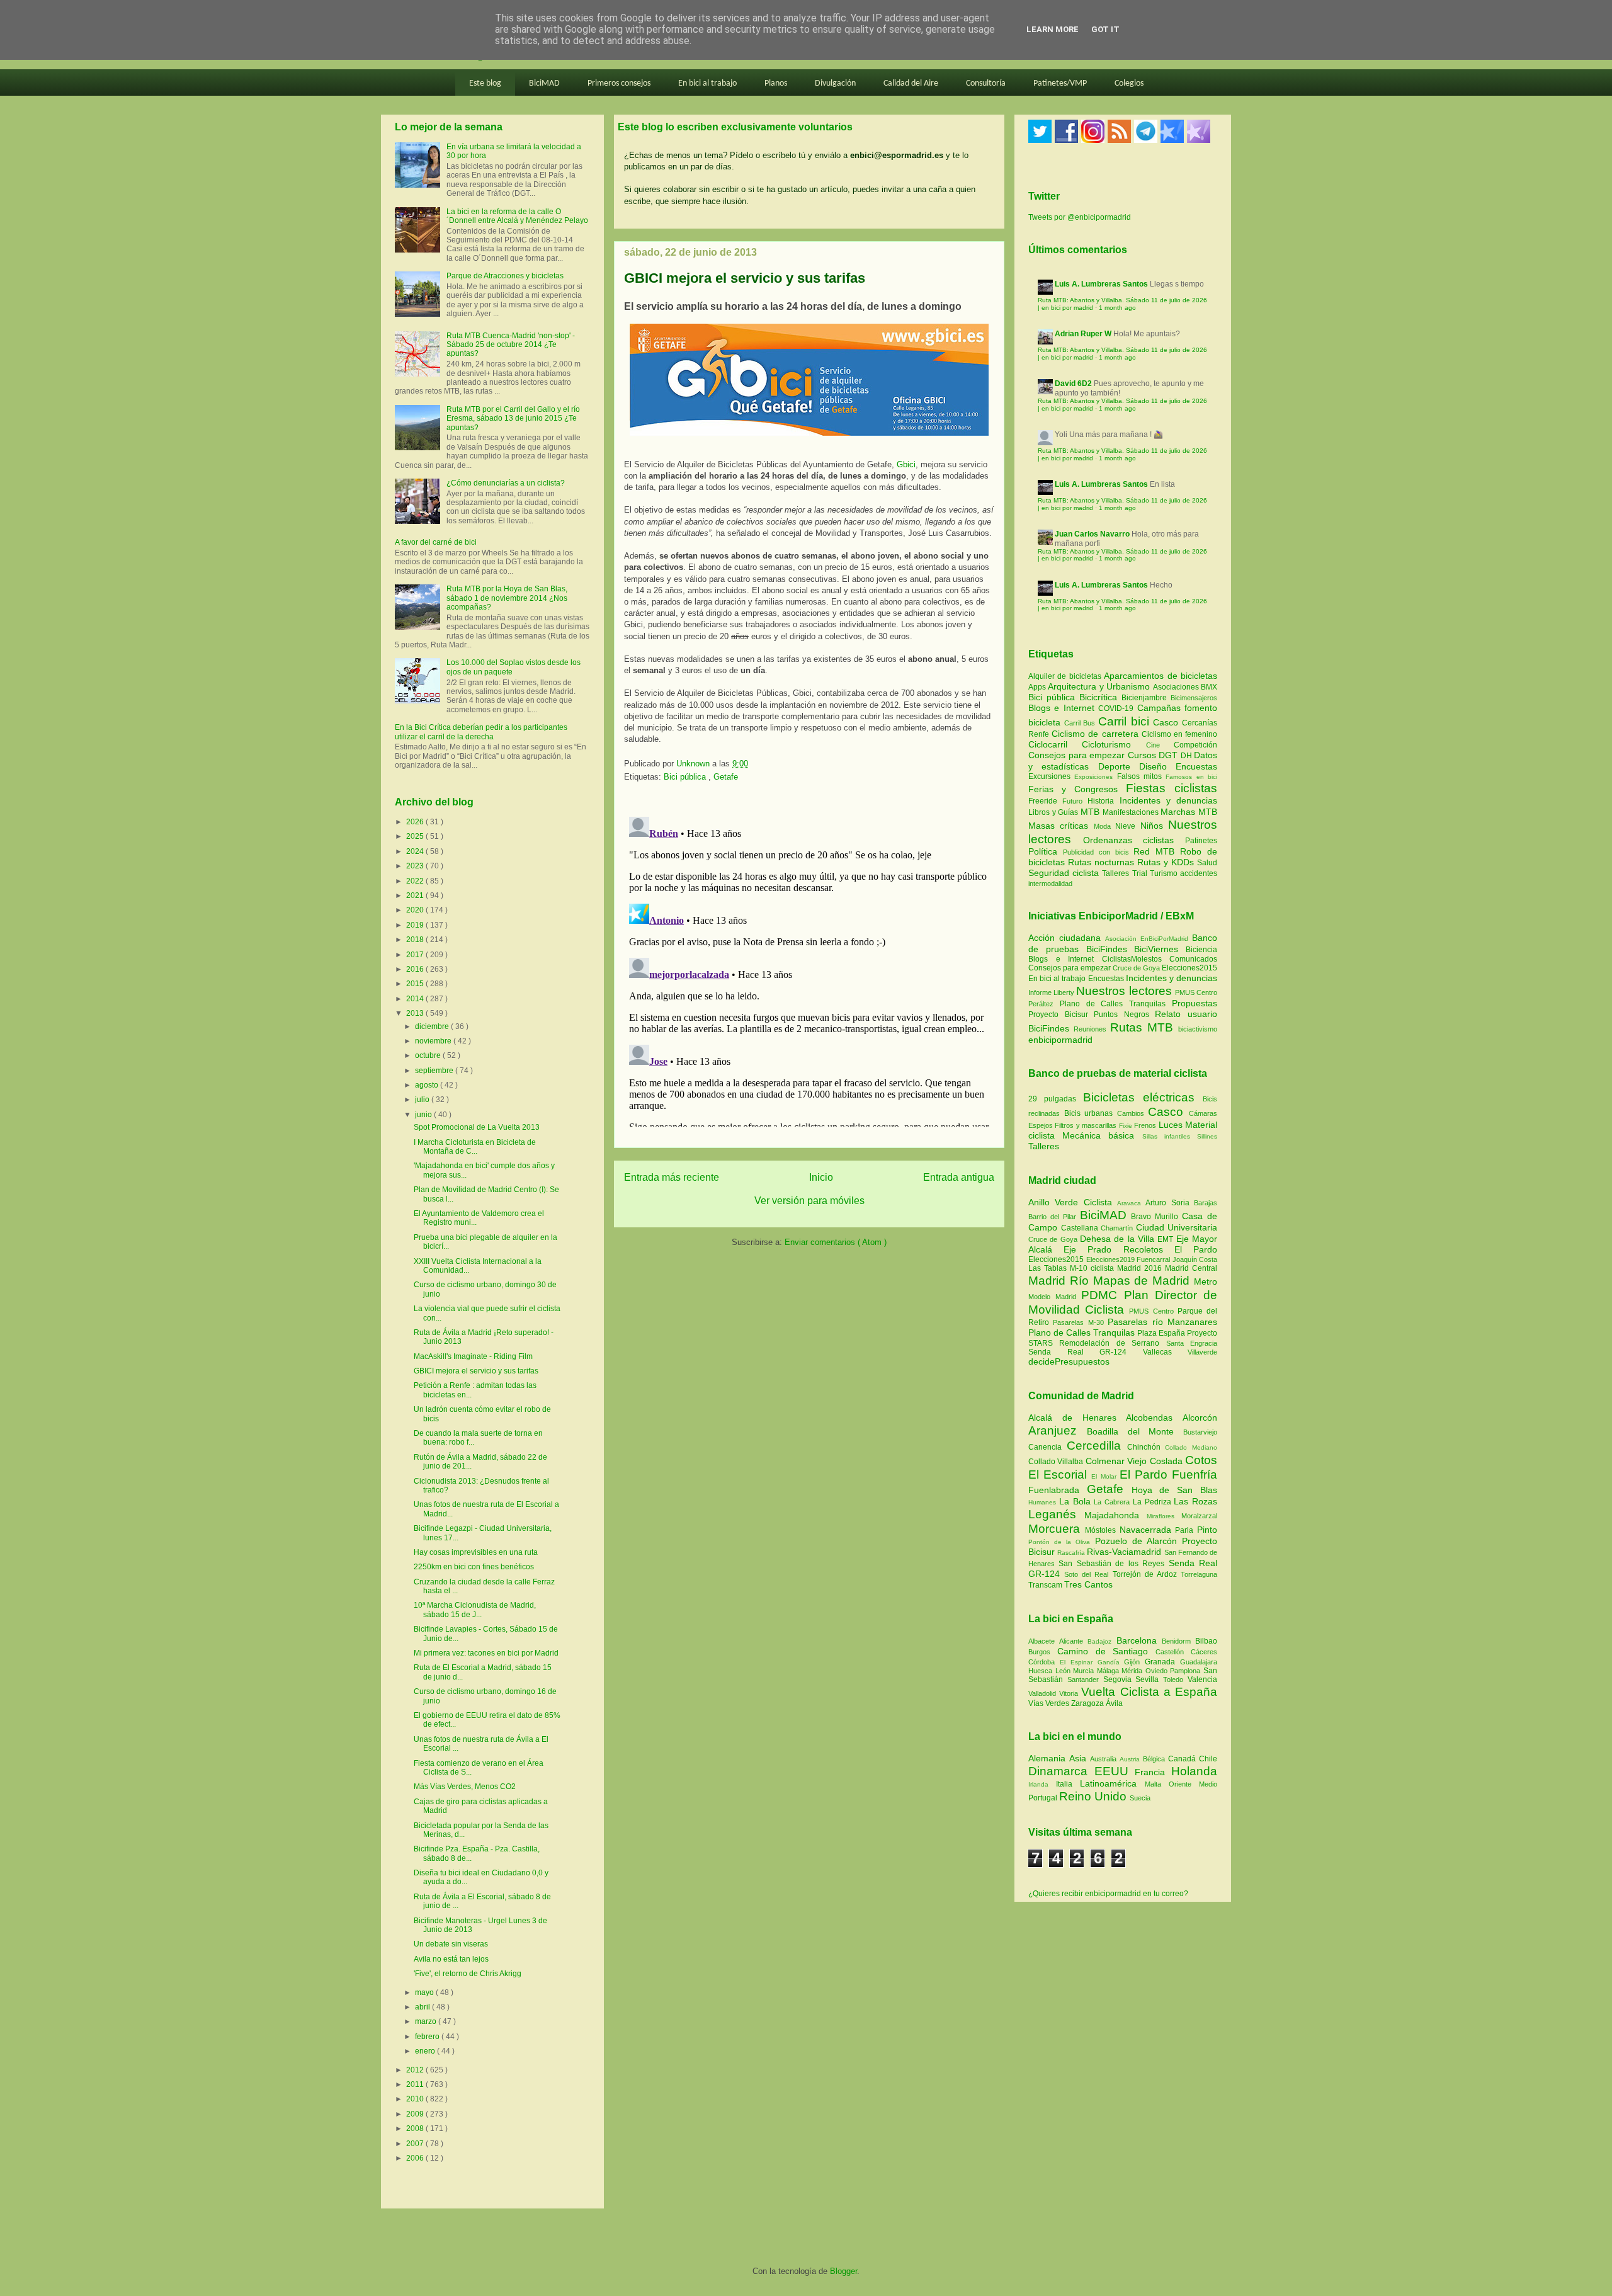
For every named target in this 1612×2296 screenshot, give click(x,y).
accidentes (1199, 873)
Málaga (1110, 1671)
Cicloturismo (1114, 744)
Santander (1085, 1679)
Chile (1208, 1759)
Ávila (1114, 1703)
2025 (416, 836)
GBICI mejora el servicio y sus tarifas (476, 1371)
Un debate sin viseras (451, 1944)
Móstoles (1102, 1530)
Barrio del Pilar (1054, 1217)
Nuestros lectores (1124, 991)
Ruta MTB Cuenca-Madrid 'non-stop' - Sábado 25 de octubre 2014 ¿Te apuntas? (511, 345)
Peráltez (1041, 1004)
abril (423, 2007)
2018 (416, 940)
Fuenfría (1195, 1475)
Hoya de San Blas (1174, 1490)
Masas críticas (1061, 826)
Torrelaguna (1199, 1574)
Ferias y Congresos (1077, 789)
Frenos (1145, 1125)
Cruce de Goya (1136, 968)
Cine (1160, 745)
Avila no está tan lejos (451, 1959)
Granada (1162, 1662)
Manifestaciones (1132, 812)
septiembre (435, 1071)
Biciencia (1201, 950)
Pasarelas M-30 (1080, 1322)
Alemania (1049, 1758)
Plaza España (1162, 1333)
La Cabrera (1113, 1502)
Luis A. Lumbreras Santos (1101, 284)
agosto (428, 1085)
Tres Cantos (1088, 1584)
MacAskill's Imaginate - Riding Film (473, 1356)
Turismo (1165, 873)
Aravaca (1131, 1203)
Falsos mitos (1142, 776)
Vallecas (1166, 1352)
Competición (1195, 745)
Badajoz (1102, 1641)
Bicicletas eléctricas (1139, 1097)
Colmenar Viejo (1118, 1461)
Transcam (1046, 1585)
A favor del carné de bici (436, 542)
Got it (1105, 29)
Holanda (1194, 1771)
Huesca (1042, 1671)
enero (426, 2051)
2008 (416, 2128)
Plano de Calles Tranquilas (1113, 1004)
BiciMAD (544, 83)
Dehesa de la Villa (1119, 1239)
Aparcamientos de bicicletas (1161, 676)
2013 (416, 1013)
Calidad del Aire (911, 83)
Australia (1105, 1759)
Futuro (1075, 801)
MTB (1092, 812)
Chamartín (1118, 1228)
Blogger (843, 2271)
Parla (1186, 1530)
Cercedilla (1097, 1446)
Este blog (485, 83)
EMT (1166, 1239)
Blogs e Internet (1063, 708)
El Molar (1105, 1476)
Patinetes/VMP (1060, 83)
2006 (416, 2158)
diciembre (433, 1026)
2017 (416, 955)
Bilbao (1206, 1641)
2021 (416, 895)
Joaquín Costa (1195, 1259)
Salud (1207, 863)
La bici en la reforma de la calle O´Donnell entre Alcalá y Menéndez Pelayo (517, 216)
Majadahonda (1115, 1515)
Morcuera (1057, 1529)
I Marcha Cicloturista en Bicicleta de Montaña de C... (475, 1147)
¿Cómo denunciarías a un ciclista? (506, 483)
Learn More (1053, 29)
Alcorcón (1200, 1418)
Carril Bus (1081, 723)
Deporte (1119, 766)
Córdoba (1044, 1662)
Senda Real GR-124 (1086, 1352)
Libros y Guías (1054, 812)
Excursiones (1051, 776)
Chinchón (1146, 1447)
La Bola (1077, 1501)
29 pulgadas (1052, 1099)
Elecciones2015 (1189, 968)
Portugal (1044, 1798)
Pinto (1207, 1530)
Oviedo (1158, 1671)
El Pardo (1196, 1249)
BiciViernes (1156, 949)
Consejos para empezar (1078, 755)
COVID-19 (1117, 708)
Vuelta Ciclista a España (1149, 1692)
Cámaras (1203, 1113)
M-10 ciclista (1093, 1268)
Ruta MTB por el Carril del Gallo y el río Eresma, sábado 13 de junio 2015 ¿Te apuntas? (513, 418)
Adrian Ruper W (1083, 334)
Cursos (1144, 755)
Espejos (1041, 1125)
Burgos (1043, 1652)
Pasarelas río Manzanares (1162, 1322)
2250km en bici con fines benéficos (474, 1567)
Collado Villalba (1057, 1462)
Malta (1157, 1784)
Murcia (1085, 1671)
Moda (1104, 826)
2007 (416, 2144)
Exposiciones (1095, 777)
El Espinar (1079, 1662)
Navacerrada (1148, 1530)
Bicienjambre (1146, 698)
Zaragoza (1088, 1703)
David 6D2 (1073, 384)
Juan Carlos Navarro (1092, 534)
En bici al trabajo (707, 83)
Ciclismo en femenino (1179, 734)
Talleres (1117, 873)
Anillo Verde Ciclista (1073, 1202)
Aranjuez (1058, 1430)
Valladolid (1044, 1693)
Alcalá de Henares (1077, 1418)
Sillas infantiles (1166, 1136)
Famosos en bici (1191, 777)
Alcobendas (1154, 1418)
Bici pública (686, 777)
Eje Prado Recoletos (1119, 1249)
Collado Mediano (1191, 1447)
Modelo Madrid (1055, 1297)
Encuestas (1196, 766)
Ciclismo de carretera (1097, 734)
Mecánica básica (1098, 1135)
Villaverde (1202, 1352)
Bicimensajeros (1194, 698)
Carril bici (1126, 721)
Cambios (1131, 1113)
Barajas (1206, 1203)
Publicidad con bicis (1098, 852)
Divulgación (835, 83)
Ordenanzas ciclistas (1134, 840)
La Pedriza (1154, 1502)
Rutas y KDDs (1167, 862)
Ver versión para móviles (809, 1201)
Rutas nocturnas (1103, 862)
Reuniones (1090, 1029)
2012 (416, 2070)
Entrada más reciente (672, 1177)
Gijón (1134, 1662)
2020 (416, 910)
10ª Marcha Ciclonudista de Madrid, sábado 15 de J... (475, 1610)
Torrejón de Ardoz (1147, 1574)
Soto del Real (1088, 1574)
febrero (428, 2037)
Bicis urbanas (1089, 1113)
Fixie (1126, 1126)
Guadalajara (1199, 1662)
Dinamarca (1061, 1771)
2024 (416, 851)
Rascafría (1072, 1553)
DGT (1170, 755)
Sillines (1207, 1136)
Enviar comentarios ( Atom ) (836, 1242)
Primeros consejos (619, 83)
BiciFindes (1107, 949)
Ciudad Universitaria (1177, 1227)
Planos (776, 83)
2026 (416, 822)
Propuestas (1195, 1003)
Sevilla (1149, 1679)
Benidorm (1178, 1641)
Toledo (1175, 1679)
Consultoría (986, 83)
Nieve (1127, 826)
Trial (1141, 873)
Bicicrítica (1100, 697)
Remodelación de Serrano (1112, 1343)
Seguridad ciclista (1065, 873)
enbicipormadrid (1060, 1040)
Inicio (821, 1177)
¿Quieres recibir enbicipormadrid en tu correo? (1108, 1894)
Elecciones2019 (1112, 1259)
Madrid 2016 (1141, 1268)
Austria (1131, 1759)
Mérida (1133, 1671)
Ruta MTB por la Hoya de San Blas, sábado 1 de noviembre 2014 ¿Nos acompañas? (507, 598)
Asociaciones (1177, 687)
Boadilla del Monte (1135, 1431)
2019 (416, 925)
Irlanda (1042, 1784)
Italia (1068, 1784)
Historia (1103, 801)
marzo (427, 2021)
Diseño (1157, 766)
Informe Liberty (1051, 992)
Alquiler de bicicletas (1066, 676)
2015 (416, 984)
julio (423, 1100)
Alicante (1073, 1641)
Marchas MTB (1189, 812)
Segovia (1120, 1679)
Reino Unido (1094, 1796)
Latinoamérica (1112, 1783)
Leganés (1056, 1514)
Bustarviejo (1200, 1432)
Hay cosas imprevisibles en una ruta (476, 1552)
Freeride (1045, 801)
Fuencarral (1155, 1259)
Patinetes (1201, 841)
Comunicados (1193, 959)
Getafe (726, 777)
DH (1188, 756)
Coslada (1167, 1461)
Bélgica (1155, 1759)
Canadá (1183, 1759)
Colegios (1129, 83)
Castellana (1081, 1228)
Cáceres (1204, 1652)
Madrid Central (1191, 1268)
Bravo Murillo (1156, 1217)
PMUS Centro (1196, 992)
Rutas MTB (1142, 1027)
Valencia (1202, 1679)
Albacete (1044, 1641)
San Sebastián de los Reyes (1113, 1564)
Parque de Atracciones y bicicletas (505, 276)
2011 (416, 2084)
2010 (416, 2099)
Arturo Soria (1170, 1203)
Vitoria (1070, 1693)
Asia (1080, 1758)
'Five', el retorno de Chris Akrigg (468, 1974)
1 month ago (1117, 308)
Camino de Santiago (1106, 1651)
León (1064, 1671)
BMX (1209, 687)
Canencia (1047, 1447)
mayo (425, 1992)
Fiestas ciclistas (1172, 788)
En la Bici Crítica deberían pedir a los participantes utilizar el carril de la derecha (481, 732)
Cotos (1201, 1460)
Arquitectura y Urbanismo (1100, 686)
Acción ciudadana (1064, 938)
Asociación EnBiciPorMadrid (1147, 939)
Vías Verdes (1050, 1703)
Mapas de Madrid (1144, 1281)
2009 (416, 2114)
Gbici (906, 464)
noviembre (434, 1041)
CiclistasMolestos (1132, 959)
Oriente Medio (1193, 1784)
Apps (1038, 687)
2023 (416, 866)
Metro (1206, 1282)
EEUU (1115, 1771)
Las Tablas (1049, 1268)
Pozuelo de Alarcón (1138, 1541)
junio (424, 1115)
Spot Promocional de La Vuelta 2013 (477, 1127)
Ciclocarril (1055, 744)
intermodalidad (1050, 884)
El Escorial (1060, 1475)
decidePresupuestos (1069, 1361)
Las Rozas (1195, 1501)
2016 (416, 969)
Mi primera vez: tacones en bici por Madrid (486, 1653)
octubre (429, 1055)
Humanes (1044, 1502)
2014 (416, 999)
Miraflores (1164, 1516)
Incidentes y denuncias (1168, 800)
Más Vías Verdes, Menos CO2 (465, 1787)
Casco (1167, 722)
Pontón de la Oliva (1062, 1542)
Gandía (1111, 1662)
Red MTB (1157, 851)
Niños (1154, 826)
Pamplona (1187, 1671)
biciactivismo (1198, 1029)
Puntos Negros (1121, 1014)
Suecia (1140, 1798)
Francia (1153, 1772)
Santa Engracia (1192, 1343)
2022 (416, 881)
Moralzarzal (1199, 1516)
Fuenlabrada (1058, 1490)
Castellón (1173, 1652)
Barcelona (1139, 1640)
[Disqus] (809, 969)
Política (1046, 851)
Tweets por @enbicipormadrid (1080, 217)
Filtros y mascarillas (1086, 1125)
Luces (1171, 1125)
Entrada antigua (959, 1177)
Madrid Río (1061, 1281)
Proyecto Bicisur (1058, 1014)
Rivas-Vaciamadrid (1125, 1552)
